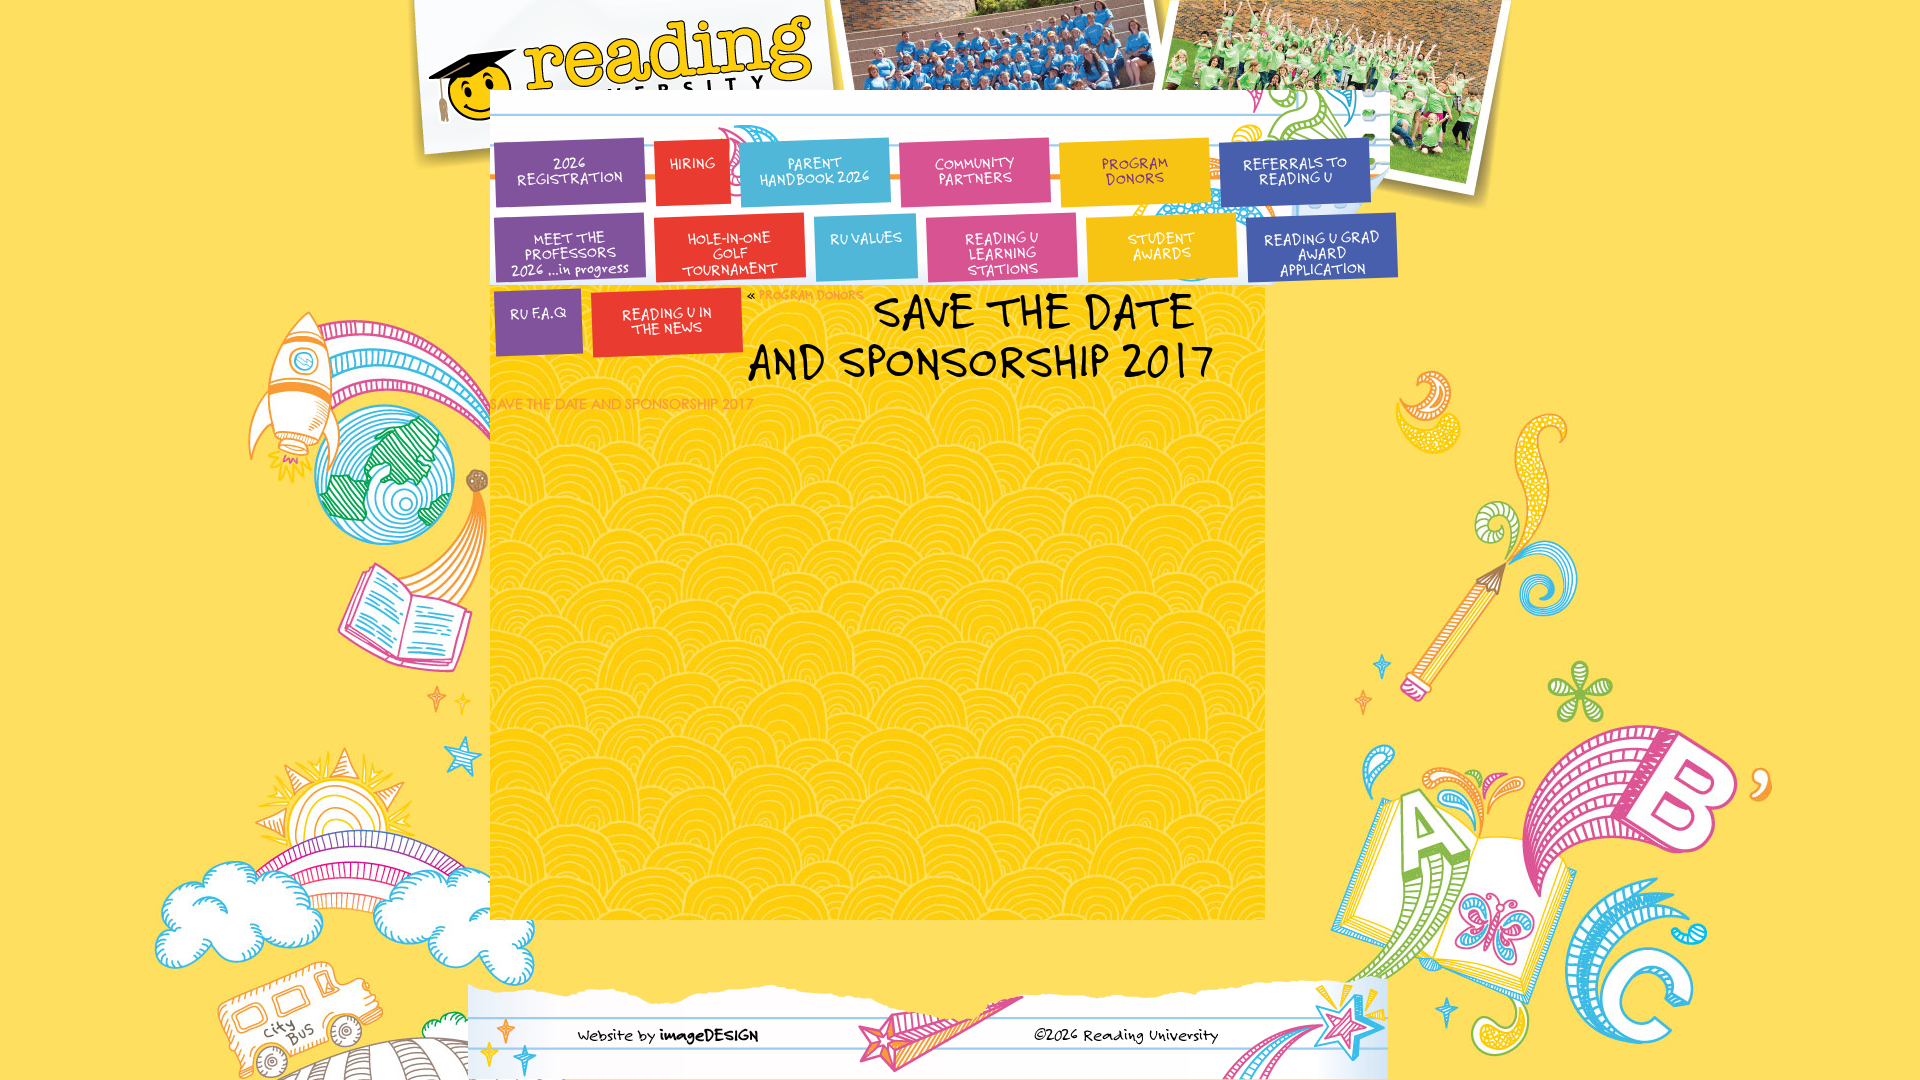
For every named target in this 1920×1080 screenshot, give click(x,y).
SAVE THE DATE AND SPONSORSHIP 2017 (622, 403)
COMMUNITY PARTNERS (975, 170)
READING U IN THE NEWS (666, 319)
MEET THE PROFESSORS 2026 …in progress (571, 253)
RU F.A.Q (538, 312)
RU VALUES (865, 237)
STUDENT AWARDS (1162, 245)
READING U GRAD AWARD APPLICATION (1321, 252)
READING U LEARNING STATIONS (1002, 253)
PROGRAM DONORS (1134, 170)
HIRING (692, 162)
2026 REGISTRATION (570, 170)
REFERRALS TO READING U (1294, 169)
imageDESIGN (709, 1034)
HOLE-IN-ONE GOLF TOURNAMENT (731, 253)
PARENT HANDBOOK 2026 (815, 170)
